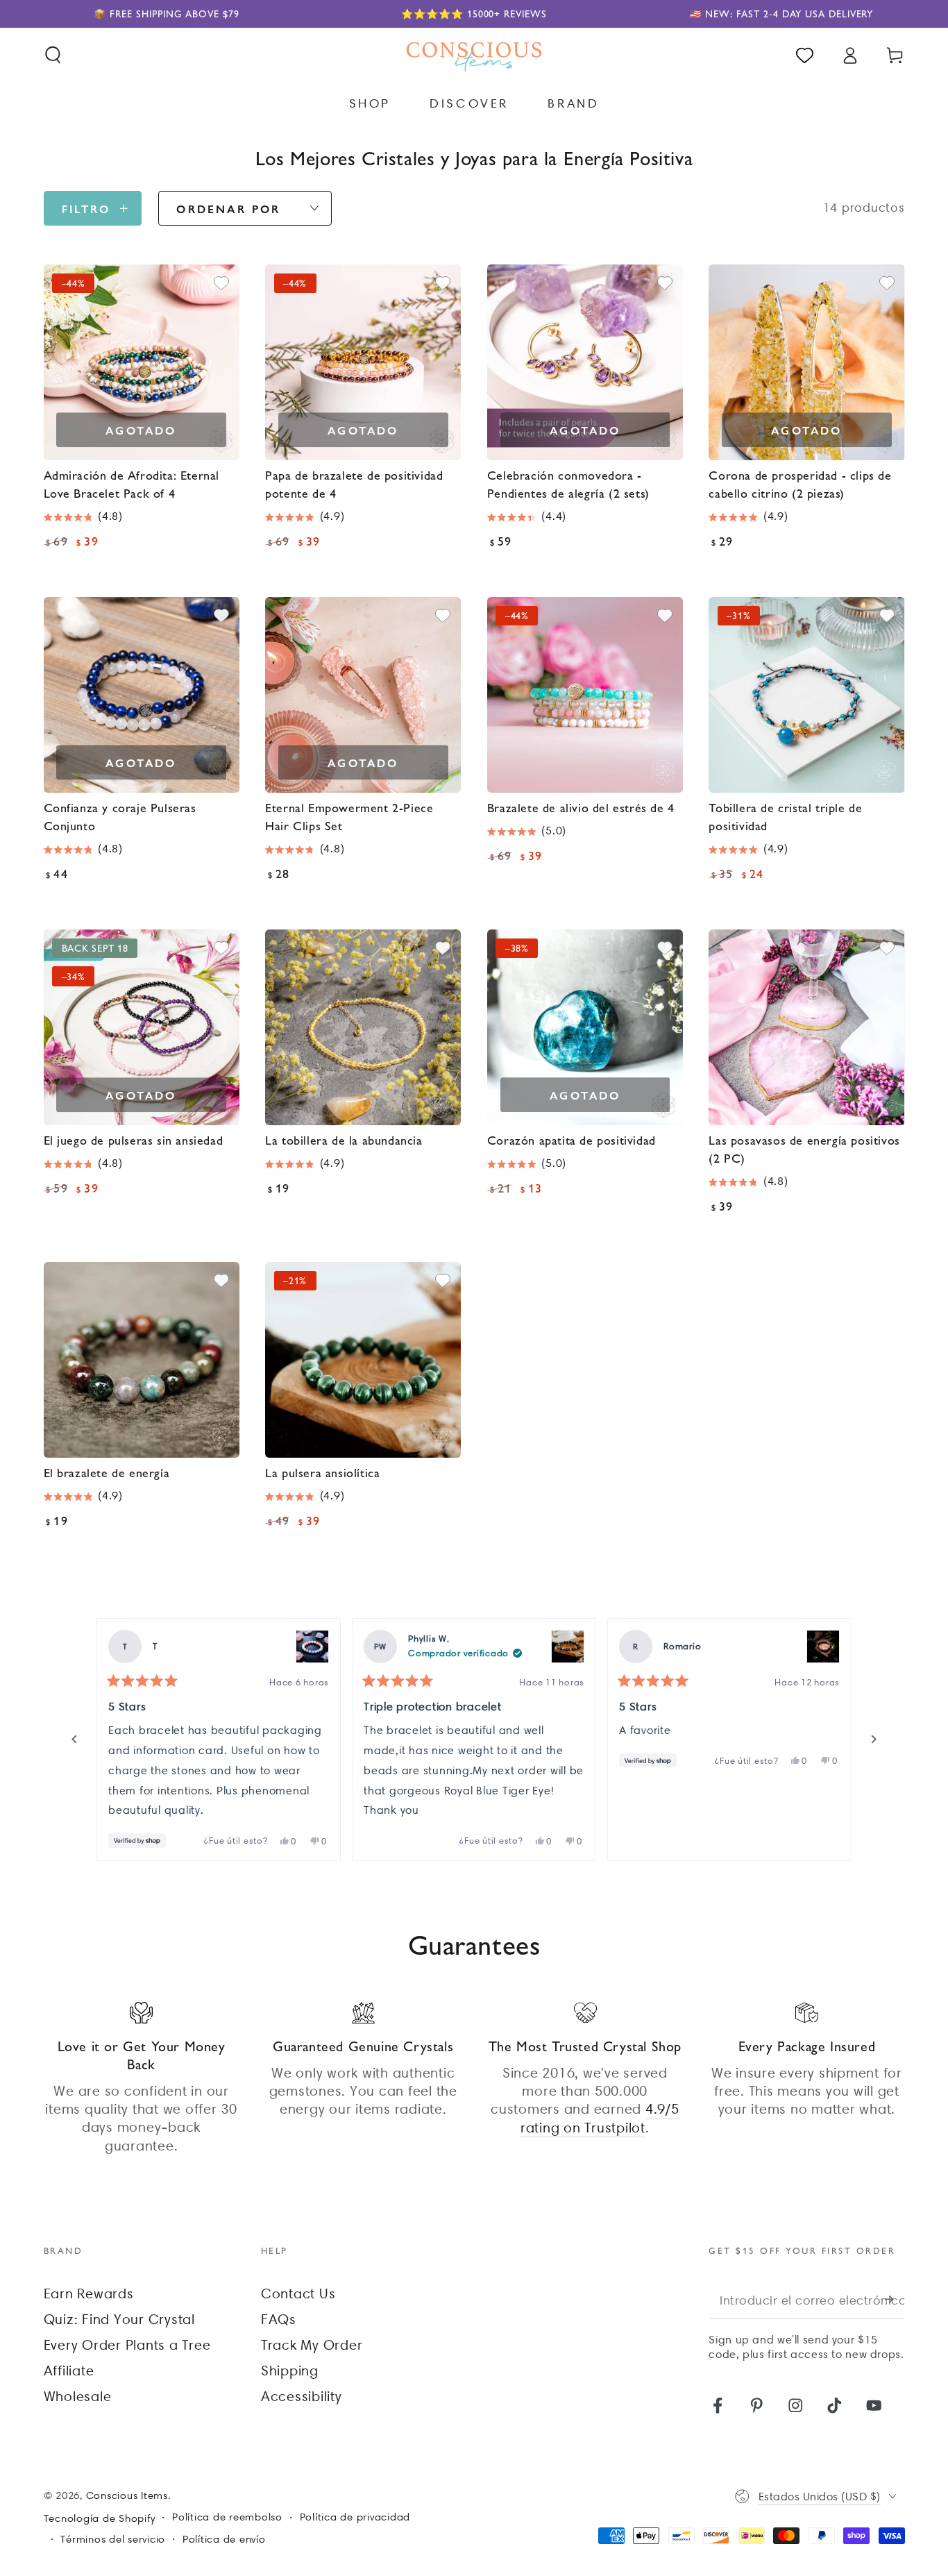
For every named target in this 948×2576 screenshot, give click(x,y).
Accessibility (302, 2396)
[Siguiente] (874, 1740)
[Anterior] (74, 1740)
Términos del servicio (113, 2539)
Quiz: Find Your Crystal (119, 2319)
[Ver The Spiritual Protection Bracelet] (823, 1647)
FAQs (279, 2319)
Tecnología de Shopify (100, 2518)
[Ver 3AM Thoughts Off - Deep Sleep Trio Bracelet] (312, 1647)
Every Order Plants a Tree (127, 2345)
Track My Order (312, 2345)
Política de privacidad (355, 2517)
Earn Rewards (89, 2293)
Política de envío (224, 2539)
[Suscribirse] (895, 2299)
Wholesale (78, 2396)
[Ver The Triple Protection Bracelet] (568, 1647)
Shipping (290, 2371)
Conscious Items (127, 2495)
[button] (53, 55)
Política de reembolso (227, 2517)
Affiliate (69, 2371)
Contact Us (298, 2293)
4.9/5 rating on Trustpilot (600, 2118)
